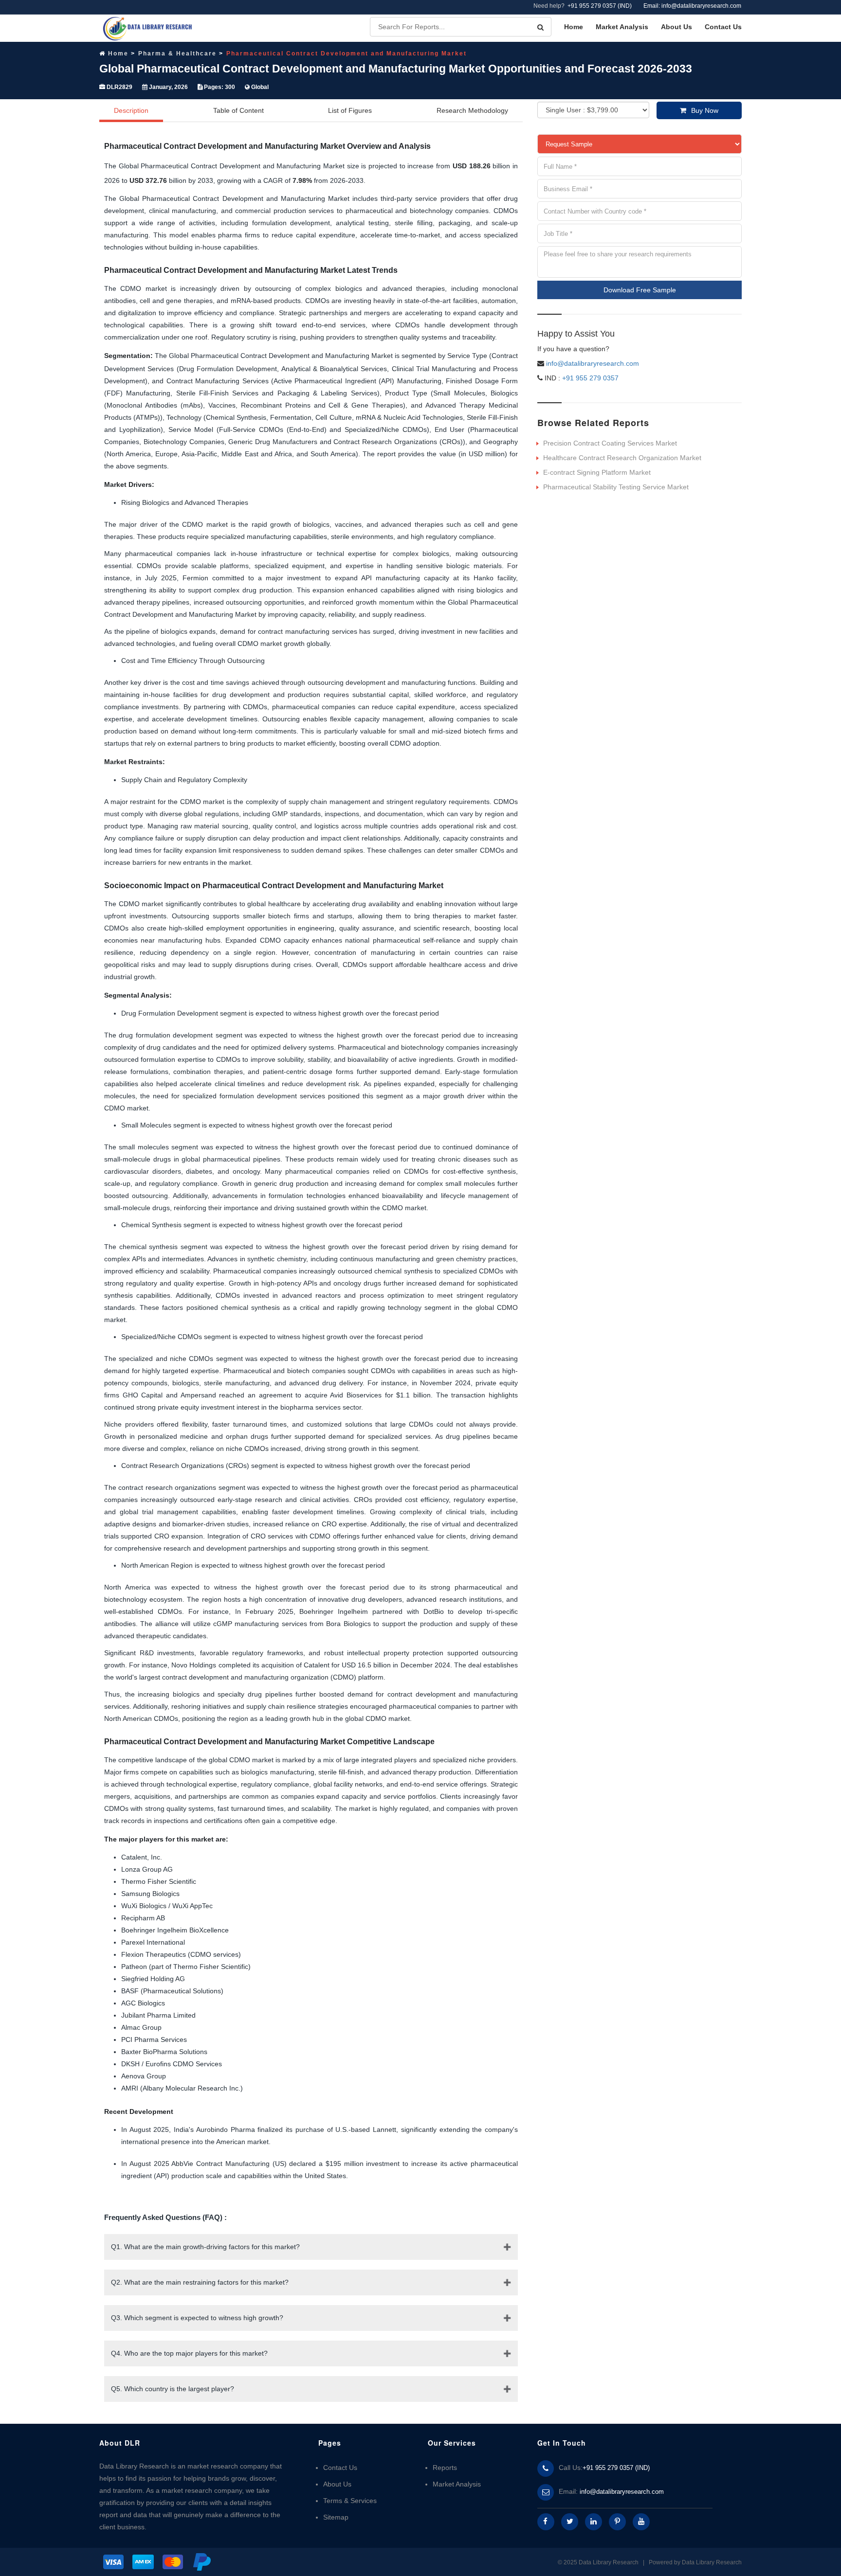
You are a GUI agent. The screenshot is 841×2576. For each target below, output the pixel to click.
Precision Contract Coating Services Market (610, 443)
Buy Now (705, 110)
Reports (445, 2468)
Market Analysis (622, 27)
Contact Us (723, 27)
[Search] (540, 27)
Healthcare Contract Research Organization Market (622, 458)
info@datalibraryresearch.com (593, 363)
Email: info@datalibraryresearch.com (692, 6)
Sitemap (336, 2517)
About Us (676, 27)
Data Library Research (712, 2562)
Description (131, 110)
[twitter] (570, 2522)
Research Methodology (472, 110)
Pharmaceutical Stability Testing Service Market (616, 487)
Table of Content (238, 110)
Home (574, 27)
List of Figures (350, 110)
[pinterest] (617, 2522)
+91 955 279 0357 (589, 378)
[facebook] (546, 2522)
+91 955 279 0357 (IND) (600, 6)
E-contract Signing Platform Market (597, 472)
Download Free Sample (640, 290)
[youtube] (641, 2522)
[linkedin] (594, 2522)
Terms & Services (350, 2501)
